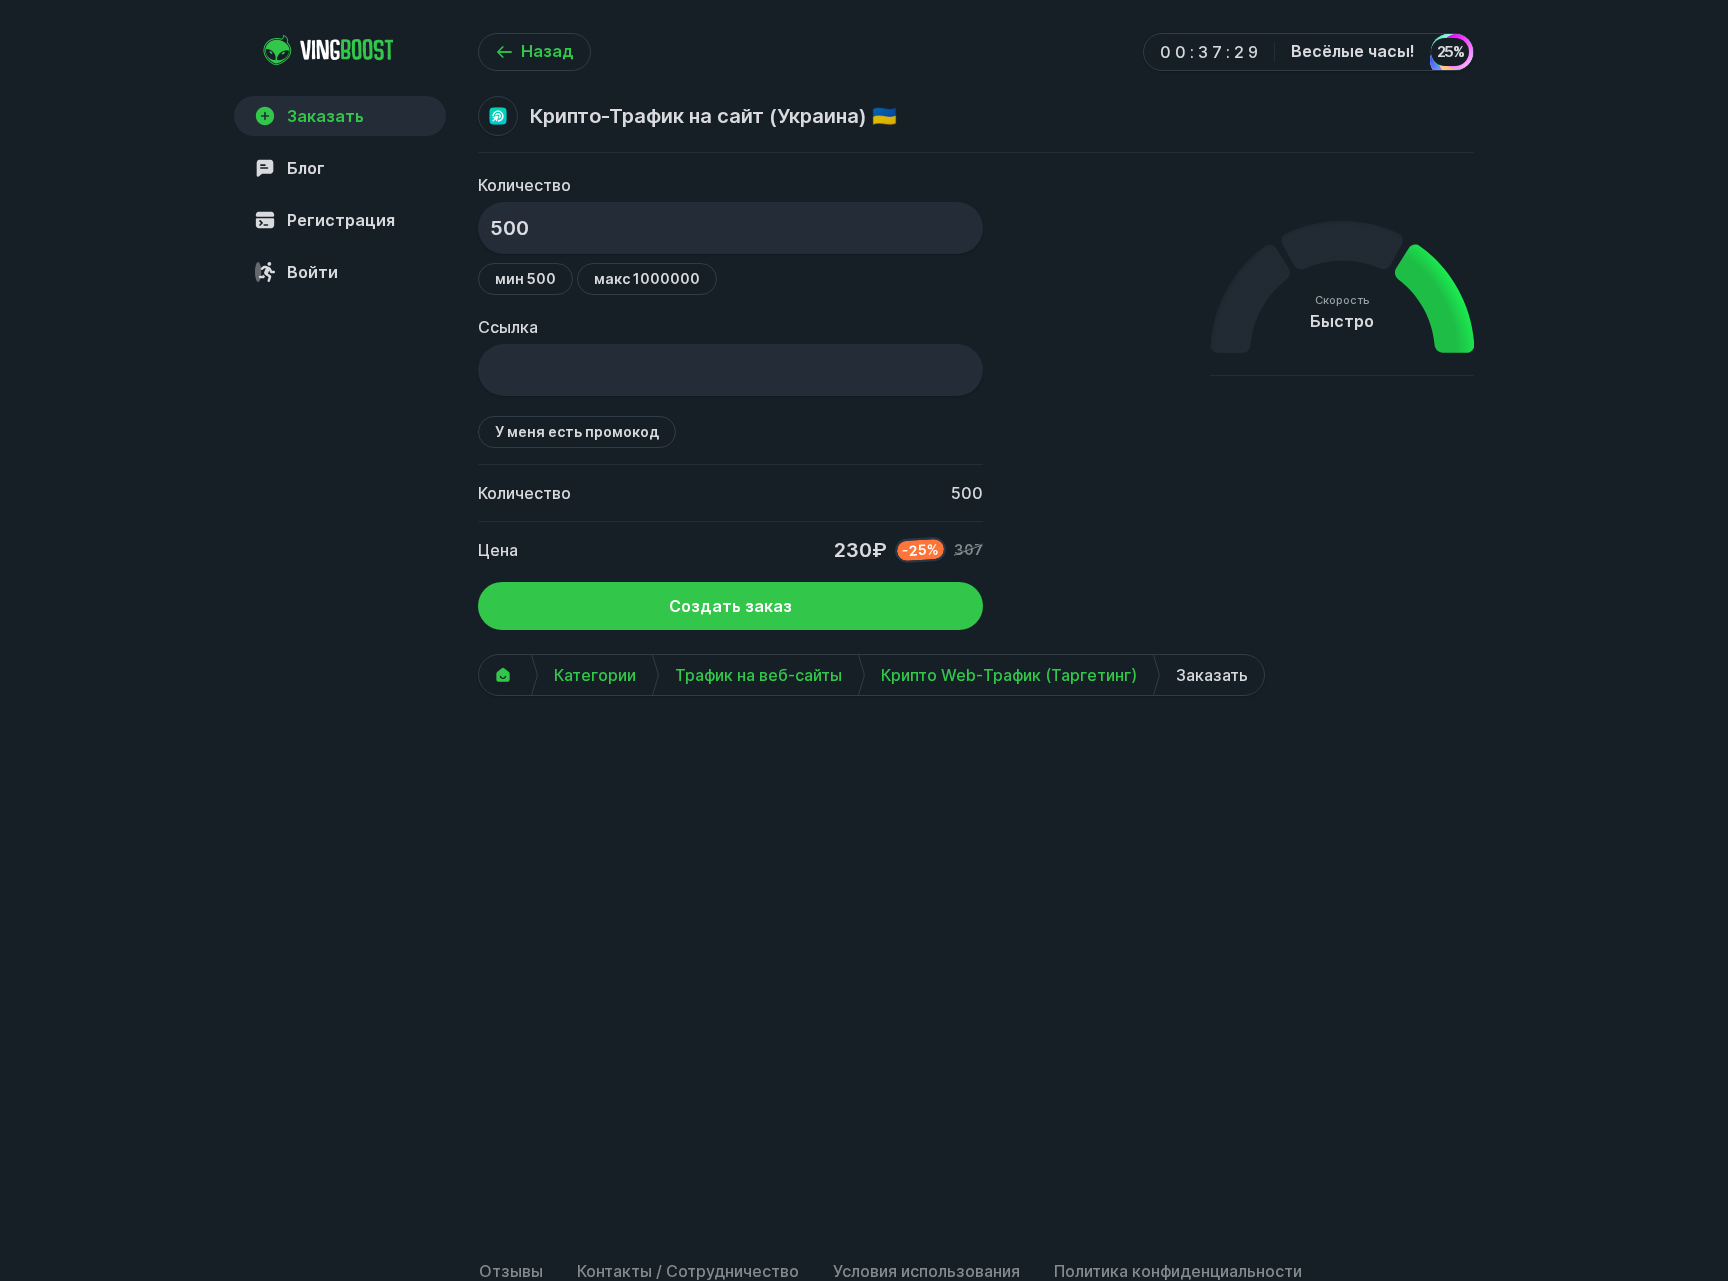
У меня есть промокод (577, 431)
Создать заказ (730, 606)
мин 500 (525, 278)
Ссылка (508, 327)
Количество (524, 185)
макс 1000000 (647, 278)
